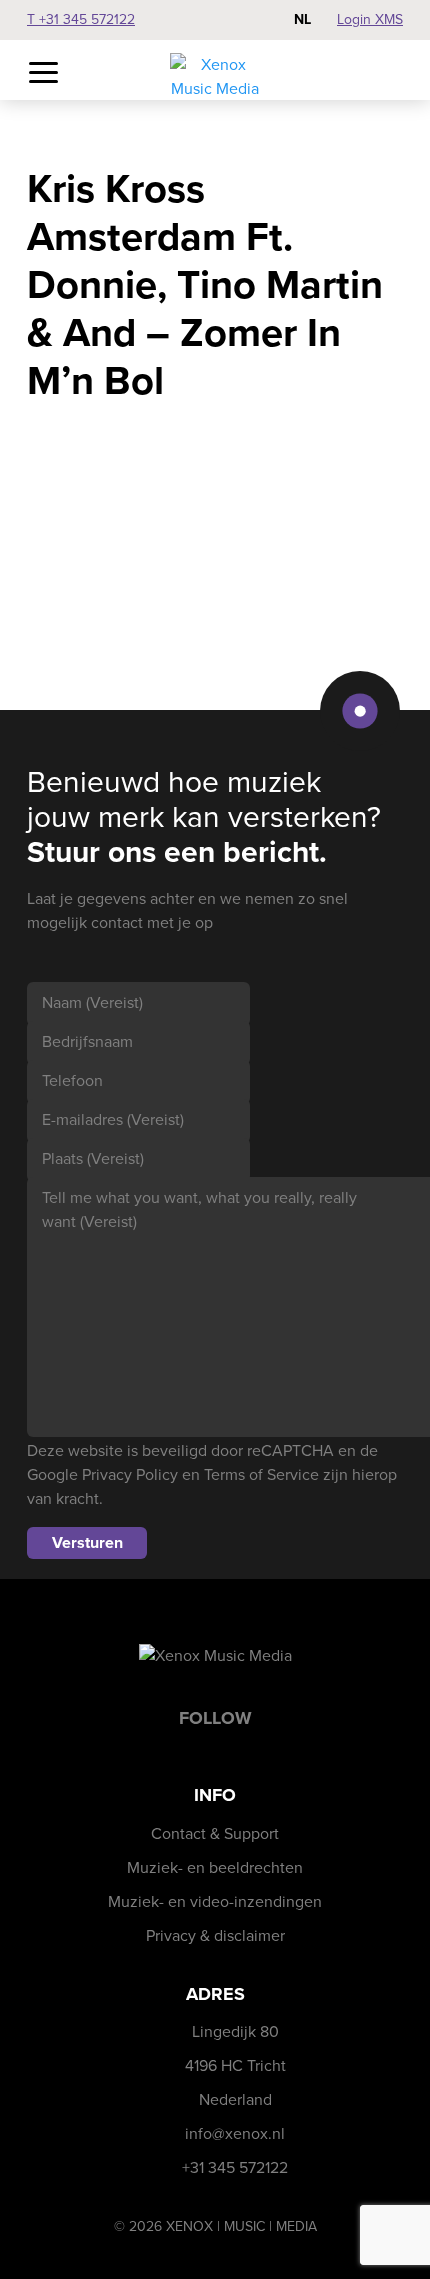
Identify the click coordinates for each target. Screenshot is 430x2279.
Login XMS (370, 19)
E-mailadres (113, 1119)
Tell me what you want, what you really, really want (199, 1209)
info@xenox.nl (235, 2133)
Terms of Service (261, 1474)
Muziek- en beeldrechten (215, 1867)
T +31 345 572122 (81, 19)
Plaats (93, 1158)
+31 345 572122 (235, 2167)
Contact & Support (215, 1833)
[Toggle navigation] (43, 73)
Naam (92, 1002)
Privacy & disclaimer (215, 1935)
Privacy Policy (130, 1474)
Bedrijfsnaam (87, 1041)
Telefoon (72, 1080)
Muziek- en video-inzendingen (215, 1901)
